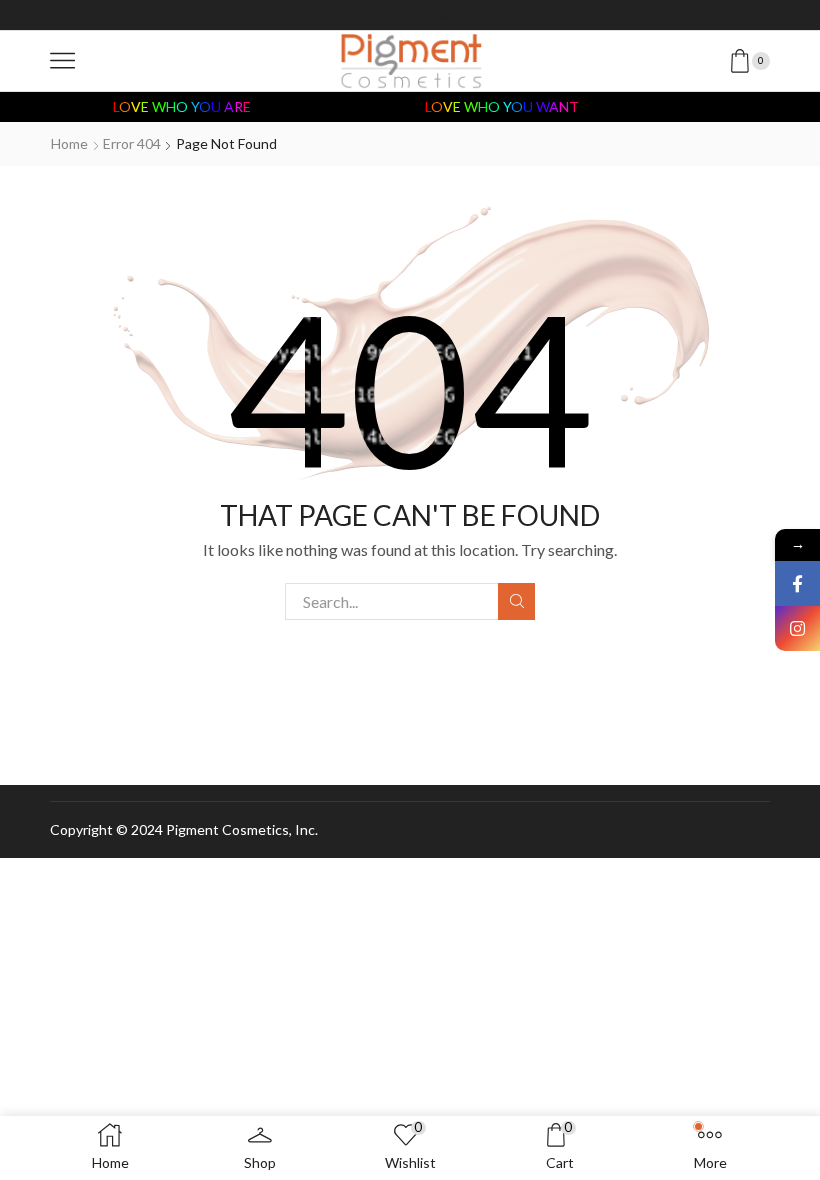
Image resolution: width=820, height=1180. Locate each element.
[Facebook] (376, 15)
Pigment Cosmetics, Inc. (242, 829)
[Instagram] (410, 15)
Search (516, 601)
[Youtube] (444, 15)
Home (69, 143)
